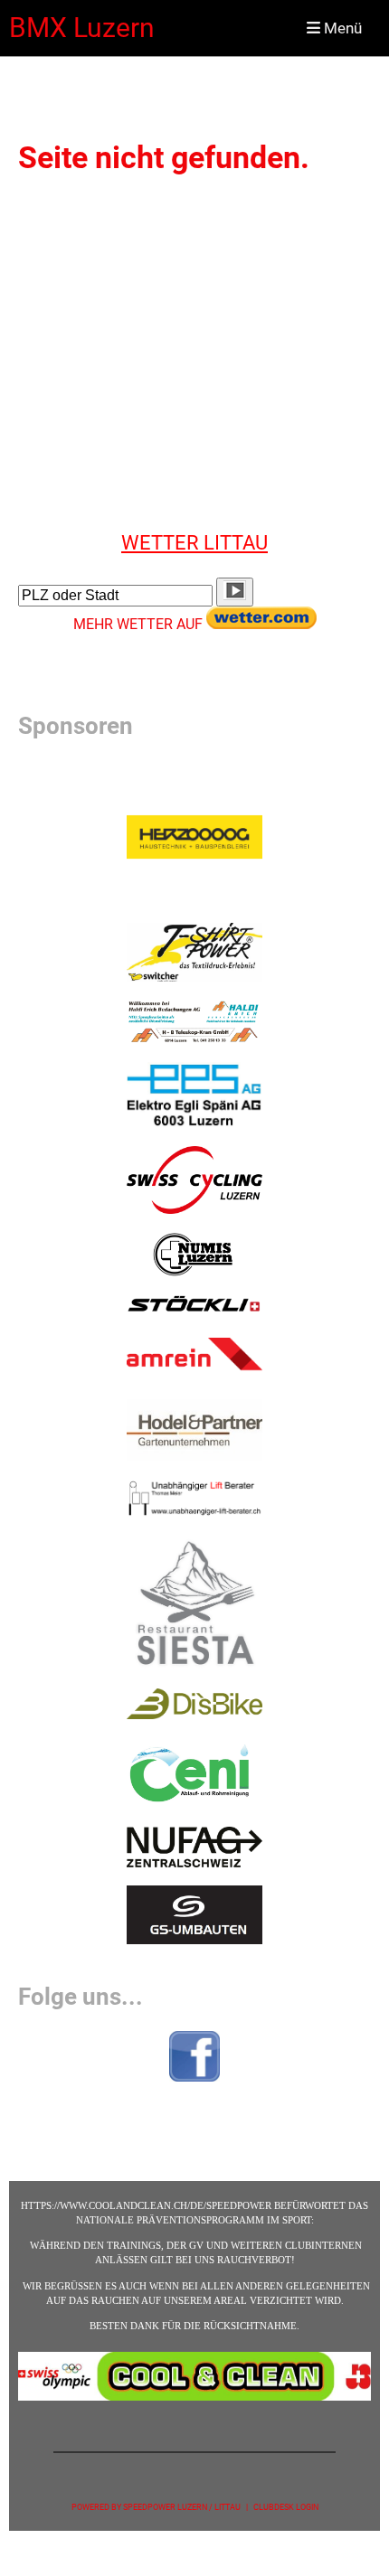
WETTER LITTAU (194, 542)
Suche (38, 567)
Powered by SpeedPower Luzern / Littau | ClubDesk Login (195, 2507)
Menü (341, 28)
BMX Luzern (82, 28)
